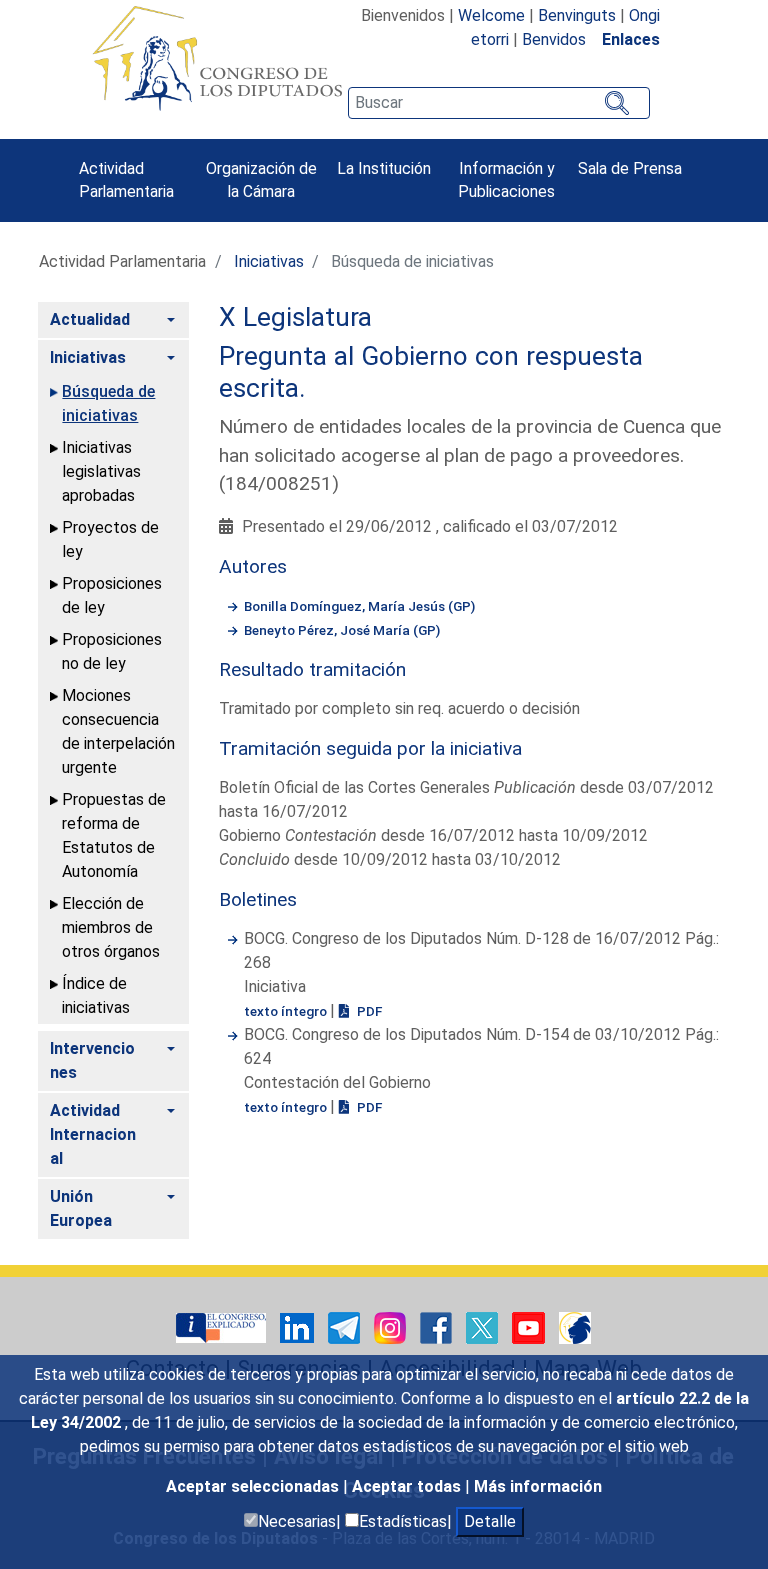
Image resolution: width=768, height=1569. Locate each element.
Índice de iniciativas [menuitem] (96, 995)
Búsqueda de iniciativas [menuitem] (108, 403)
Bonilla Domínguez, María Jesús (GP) (359, 606)
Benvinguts (577, 15)
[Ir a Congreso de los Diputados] (217, 58)
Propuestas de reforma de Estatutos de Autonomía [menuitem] (114, 835)
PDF (368, 1011)
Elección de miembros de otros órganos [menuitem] (111, 927)
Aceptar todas (408, 1486)
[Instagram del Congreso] (392, 1326)
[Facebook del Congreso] (438, 1326)
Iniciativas (269, 261)
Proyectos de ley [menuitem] (110, 539)
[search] (499, 103)
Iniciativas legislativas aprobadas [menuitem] (101, 471)
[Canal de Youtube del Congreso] (530, 1326)
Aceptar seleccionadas (254, 1486)
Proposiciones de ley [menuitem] (112, 595)
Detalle (490, 1521)
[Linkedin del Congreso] (299, 1326)
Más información (538, 1486)
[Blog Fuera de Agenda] (575, 1326)
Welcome (491, 15)
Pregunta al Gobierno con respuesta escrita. (431, 372)
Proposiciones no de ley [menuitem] (112, 651)
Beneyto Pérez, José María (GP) (342, 630)
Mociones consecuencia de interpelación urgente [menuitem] (118, 731)
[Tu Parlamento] (223, 1326)
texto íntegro (287, 1011)
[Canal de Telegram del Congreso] (346, 1326)
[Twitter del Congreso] (484, 1326)
